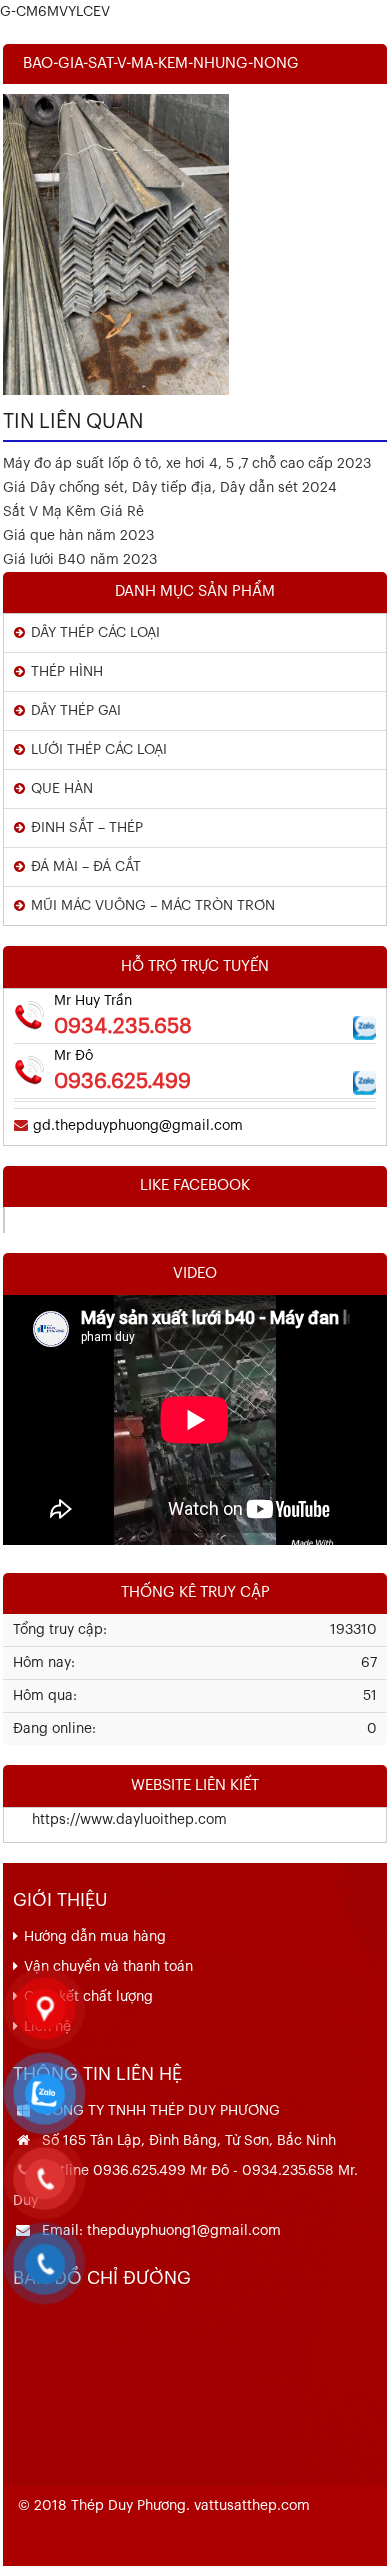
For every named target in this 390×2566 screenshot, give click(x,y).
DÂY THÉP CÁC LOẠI (95, 633)
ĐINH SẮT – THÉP (87, 828)
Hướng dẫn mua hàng (95, 1937)
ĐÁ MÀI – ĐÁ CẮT (86, 867)
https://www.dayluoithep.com (115, 1820)
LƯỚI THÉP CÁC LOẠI (99, 750)
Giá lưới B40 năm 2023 (80, 560)
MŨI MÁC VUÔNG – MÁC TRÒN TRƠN (153, 906)
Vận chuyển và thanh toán (108, 1967)
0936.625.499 (122, 1081)
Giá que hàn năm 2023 (78, 536)
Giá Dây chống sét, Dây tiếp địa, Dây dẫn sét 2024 (170, 488)
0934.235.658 (123, 1026)
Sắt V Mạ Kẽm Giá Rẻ (73, 512)
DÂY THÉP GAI (76, 711)
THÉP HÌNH (67, 672)
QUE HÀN (62, 789)
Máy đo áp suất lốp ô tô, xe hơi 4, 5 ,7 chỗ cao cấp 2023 (187, 464)
